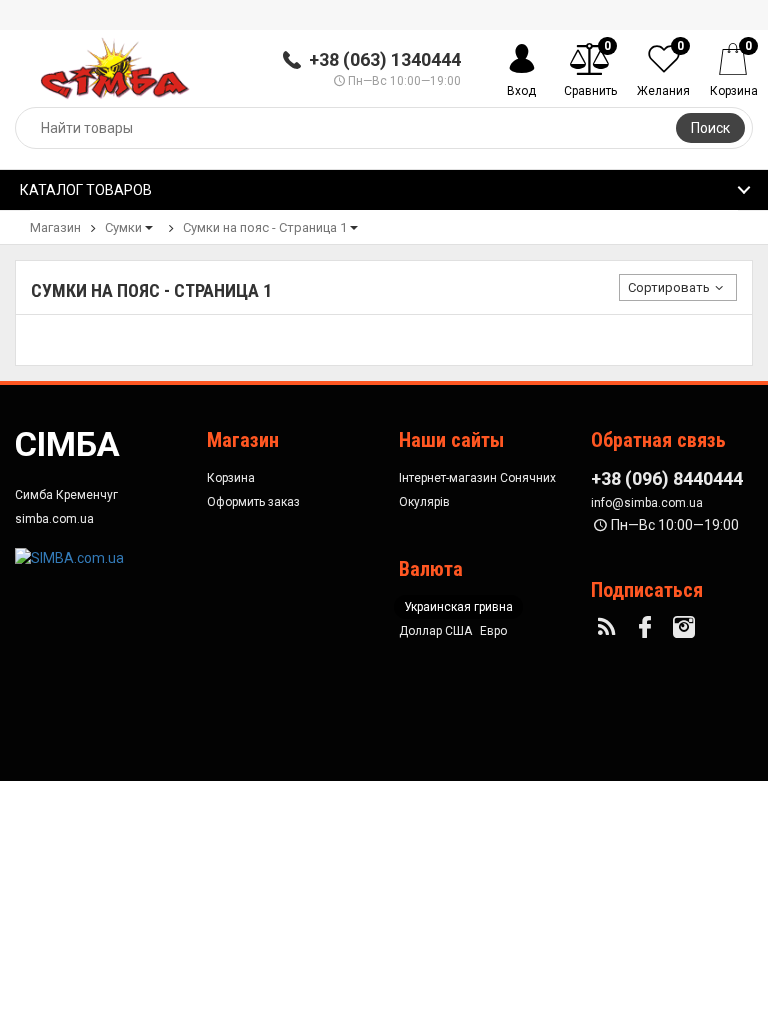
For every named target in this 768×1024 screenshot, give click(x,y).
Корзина (231, 478)
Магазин (55, 227)
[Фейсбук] (648, 628)
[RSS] (609, 628)
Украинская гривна (458, 607)
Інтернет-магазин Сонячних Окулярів (477, 490)
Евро (493, 631)
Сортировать (669, 287)
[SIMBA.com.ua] (69, 556)
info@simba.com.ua (647, 503)
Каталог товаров (86, 190)
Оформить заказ (253, 502)
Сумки (123, 227)
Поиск (710, 128)
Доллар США (435, 631)
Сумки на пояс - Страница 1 (265, 227)
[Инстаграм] (687, 628)
